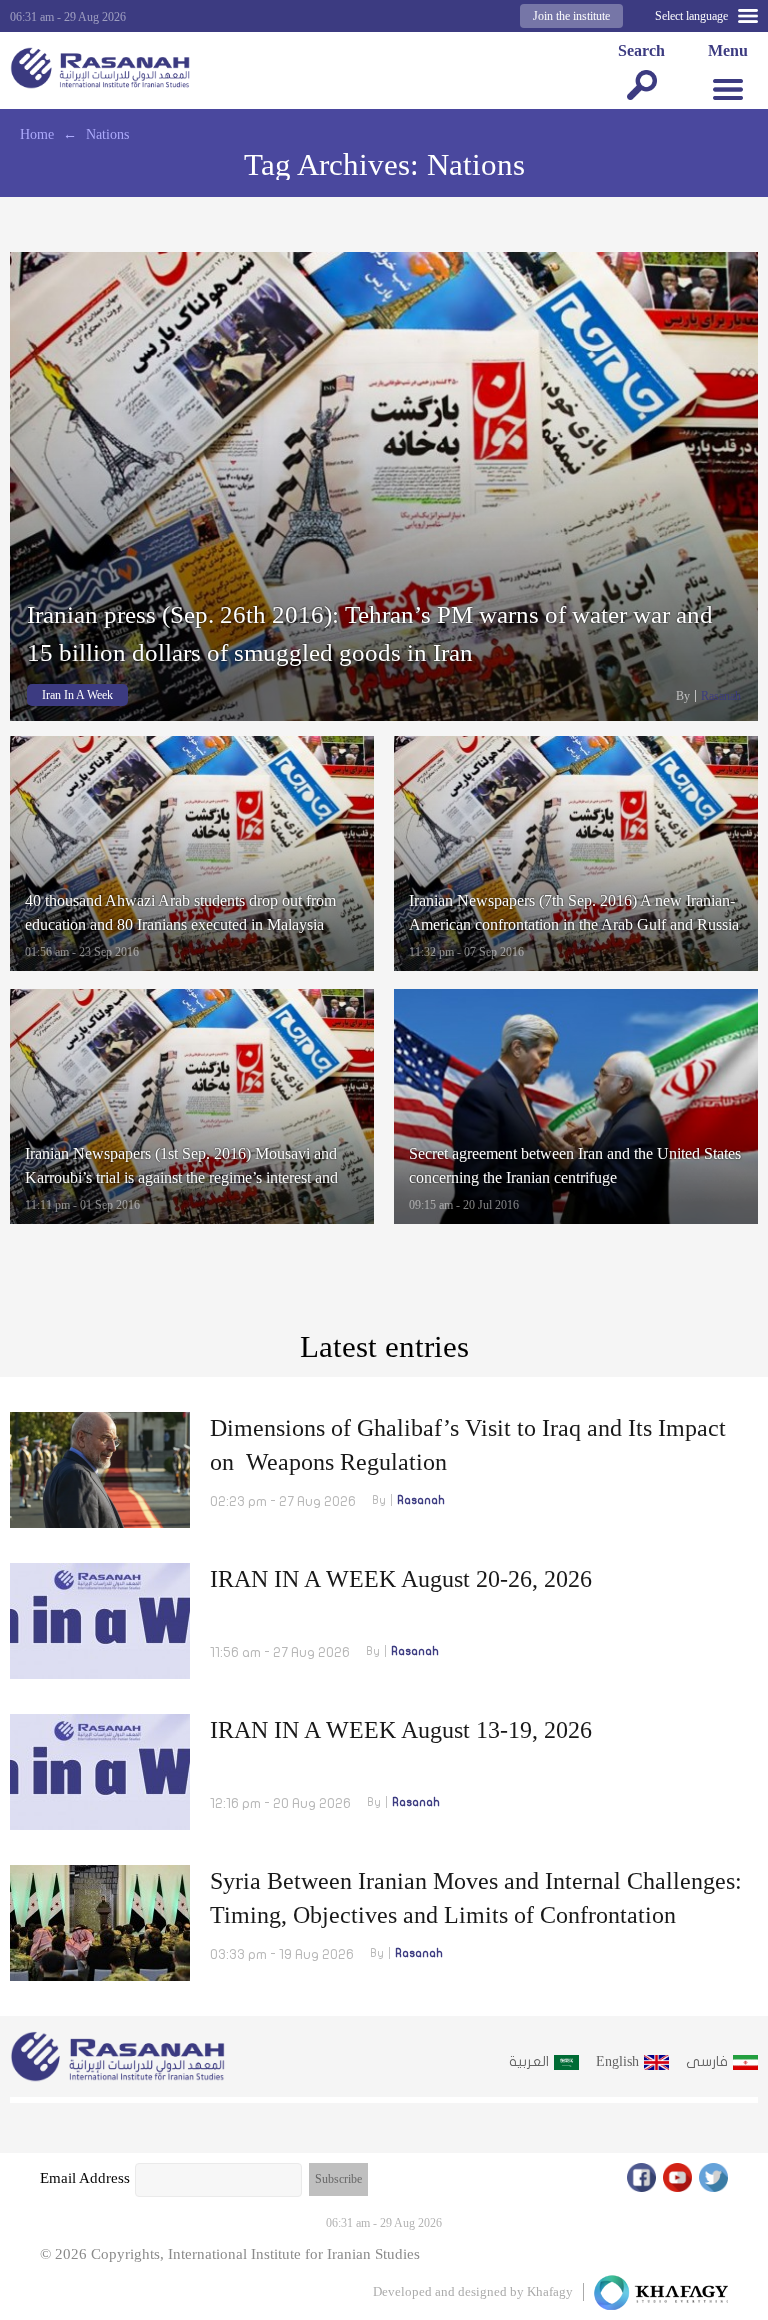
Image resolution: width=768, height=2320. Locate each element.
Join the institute (571, 16)
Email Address (85, 2178)
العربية (529, 2061)
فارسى (707, 2061)
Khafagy (550, 2291)
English (617, 2061)
